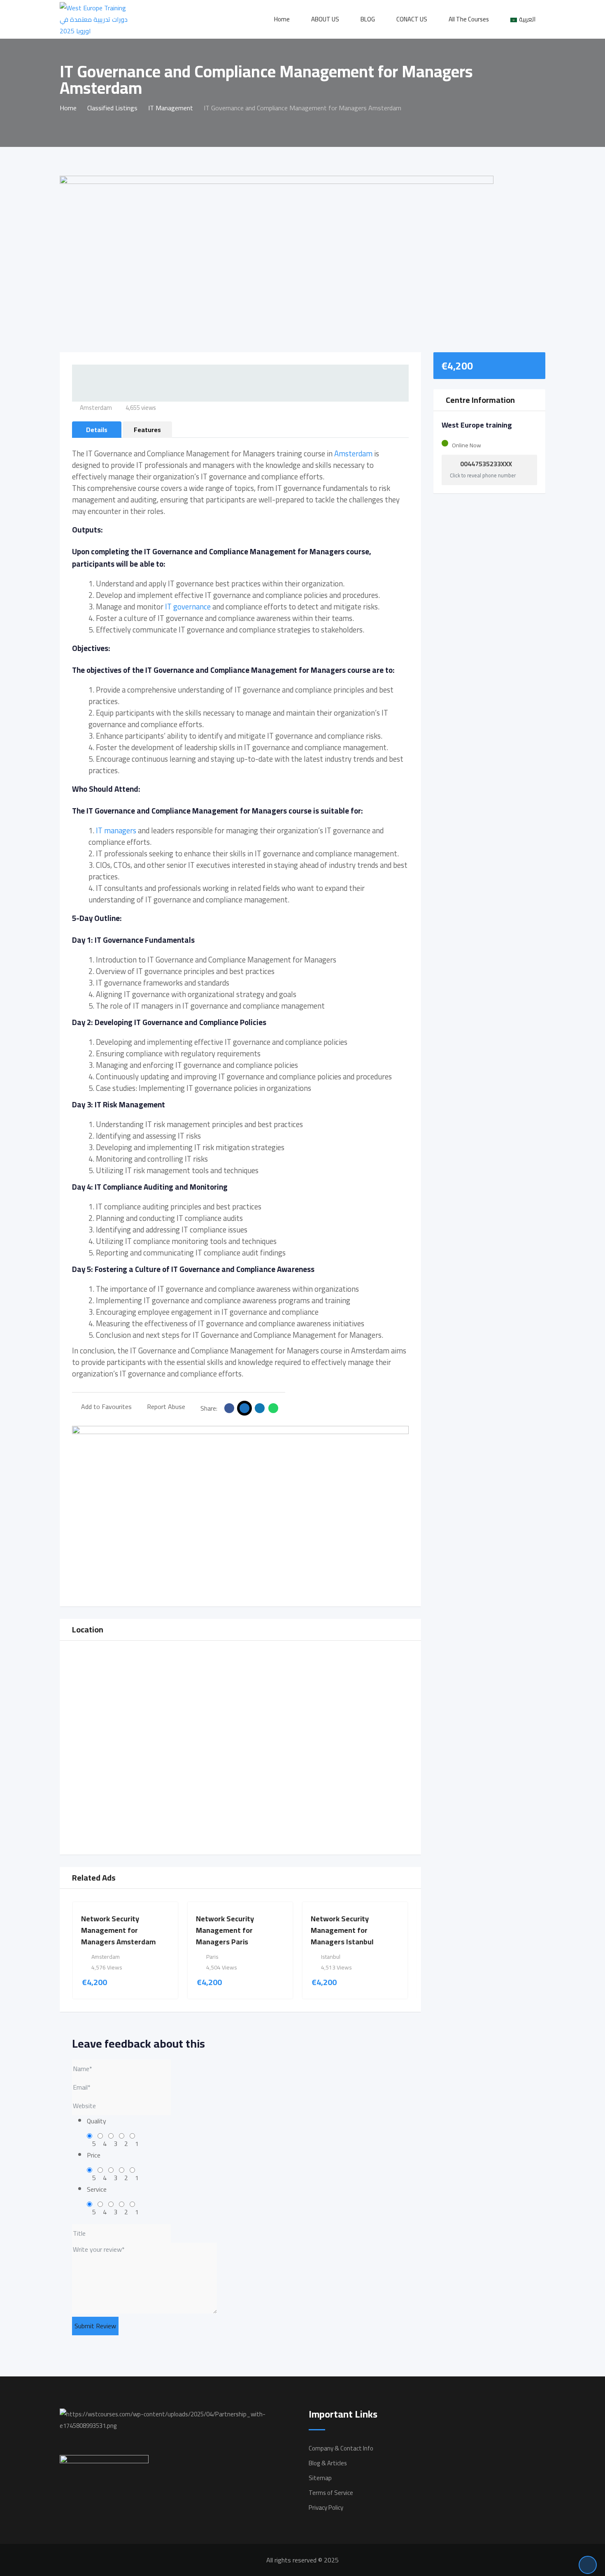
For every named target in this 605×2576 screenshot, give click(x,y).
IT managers (116, 831)
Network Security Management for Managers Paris (225, 1930)
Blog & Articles (328, 2463)
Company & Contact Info (341, 2448)
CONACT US (412, 19)
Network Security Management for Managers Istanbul (342, 1930)
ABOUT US (325, 19)
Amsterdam (353, 454)
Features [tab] (147, 430)
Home (282, 19)
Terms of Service (331, 2493)
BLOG (368, 19)
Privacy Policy (326, 2507)
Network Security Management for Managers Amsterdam (118, 1930)
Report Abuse (166, 1407)
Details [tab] (97, 430)
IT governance (187, 607)
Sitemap (320, 2478)
